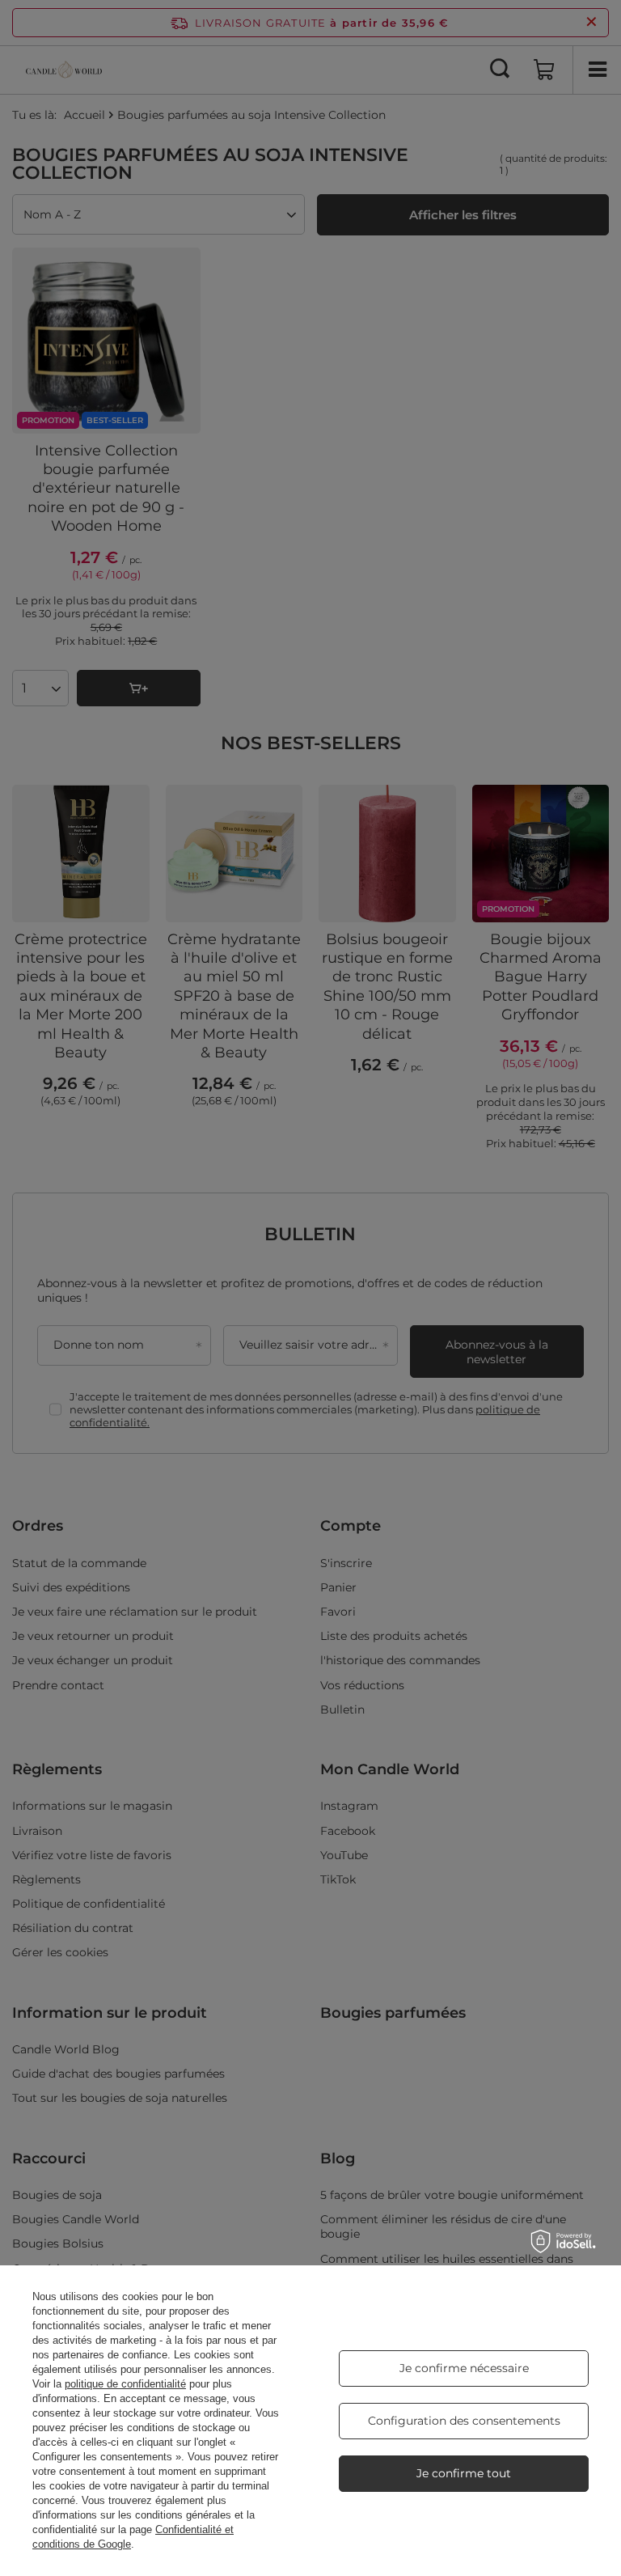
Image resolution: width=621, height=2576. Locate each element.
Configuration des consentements (464, 2421)
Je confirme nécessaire (464, 2368)
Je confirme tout (464, 2473)
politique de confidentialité (125, 2384)
